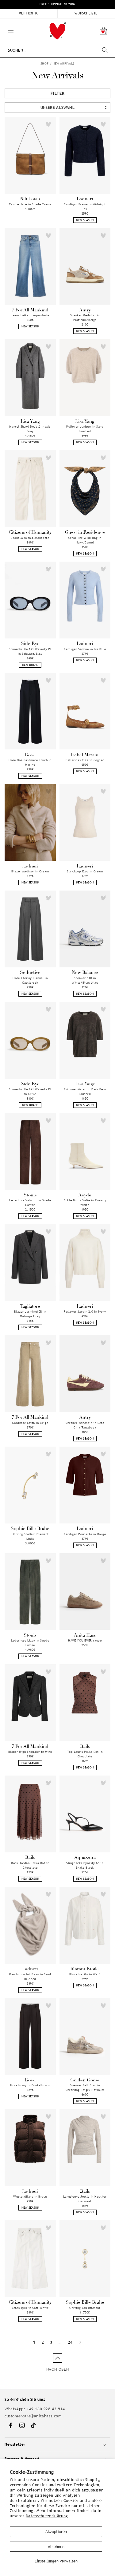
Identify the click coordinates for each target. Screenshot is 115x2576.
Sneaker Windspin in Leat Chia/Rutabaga (85, 1425)
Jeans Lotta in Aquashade (30, 315)
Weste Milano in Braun (30, 2197)
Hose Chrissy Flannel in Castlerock (30, 980)
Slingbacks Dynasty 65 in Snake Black (85, 1865)
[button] (3, 22)
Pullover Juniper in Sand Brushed (85, 429)
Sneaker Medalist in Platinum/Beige (85, 318)
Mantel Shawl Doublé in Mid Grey (30, 429)
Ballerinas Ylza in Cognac (85, 760)
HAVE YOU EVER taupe (85, 1640)
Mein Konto (29, 13)
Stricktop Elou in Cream (85, 871)
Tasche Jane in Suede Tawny (30, 204)
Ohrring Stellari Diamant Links (30, 1536)
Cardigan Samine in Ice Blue (85, 649)
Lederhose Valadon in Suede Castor (30, 1203)
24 (70, 2342)
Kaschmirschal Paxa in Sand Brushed (30, 1977)
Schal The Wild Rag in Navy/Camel (85, 540)
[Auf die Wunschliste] (48, 124)
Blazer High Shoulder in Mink (30, 1752)
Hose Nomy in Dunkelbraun (30, 2085)
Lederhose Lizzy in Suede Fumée (30, 1643)
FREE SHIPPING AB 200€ (57, 4)
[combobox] (58, 50)
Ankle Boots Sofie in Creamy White (85, 1203)
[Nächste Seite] (80, 2342)
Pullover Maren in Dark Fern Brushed (85, 1092)
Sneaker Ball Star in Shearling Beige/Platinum (85, 2088)
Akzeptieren (56, 2532)
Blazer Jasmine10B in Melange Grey (30, 1314)
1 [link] (34, 2342)
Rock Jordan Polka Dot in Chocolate (30, 1865)
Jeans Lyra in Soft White (30, 2308)
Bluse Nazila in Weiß (85, 1974)
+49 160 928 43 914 (46, 2409)
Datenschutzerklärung (47, 2516)
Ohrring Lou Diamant (85, 2308)
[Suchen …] (105, 50)
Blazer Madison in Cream (30, 871)
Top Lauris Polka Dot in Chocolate (85, 1754)
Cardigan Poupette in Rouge (85, 1534)
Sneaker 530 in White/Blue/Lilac (85, 980)
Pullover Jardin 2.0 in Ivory (85, 1312)
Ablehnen (56, 2547)
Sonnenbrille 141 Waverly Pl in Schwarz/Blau (30, 651)
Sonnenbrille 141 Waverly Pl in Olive (30, 1092)
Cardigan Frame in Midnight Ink (85, 207)
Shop (45, 63)
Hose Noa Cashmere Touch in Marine (30, 762)
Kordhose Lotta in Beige (30, 1423)
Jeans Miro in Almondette (30, 538)
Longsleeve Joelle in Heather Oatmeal (85, 2199)
